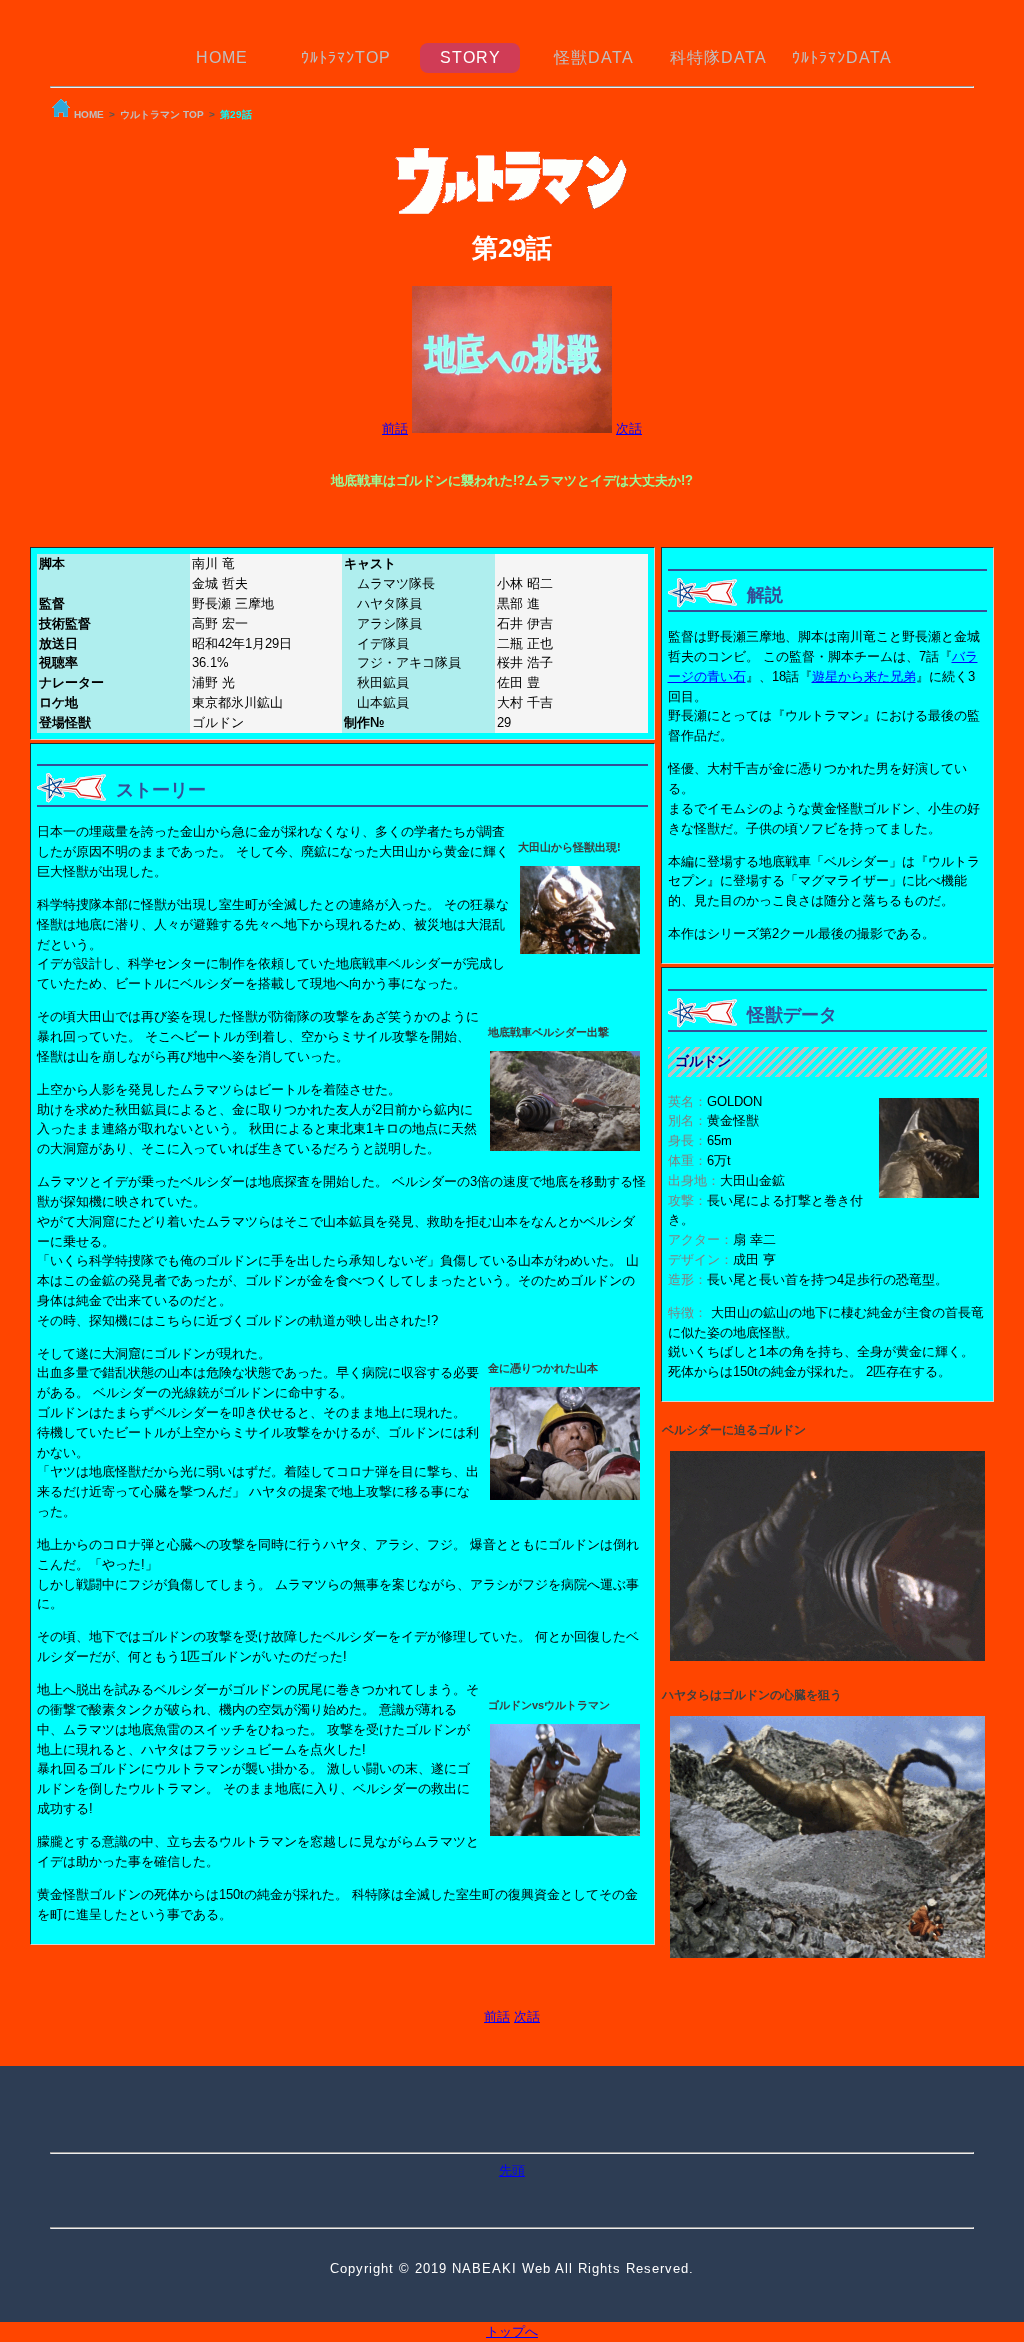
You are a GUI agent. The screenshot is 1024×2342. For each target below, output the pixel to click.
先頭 (512, 2170)
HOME (222, 57)
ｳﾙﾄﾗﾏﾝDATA (842, 57)
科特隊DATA (718, 57)
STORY (470, 57)
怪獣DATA (594, 57)
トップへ (512, 2331)
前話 (395, 428)
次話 (629, 428)
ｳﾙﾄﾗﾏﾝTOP (346, 57)
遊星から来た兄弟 (864, 676)
